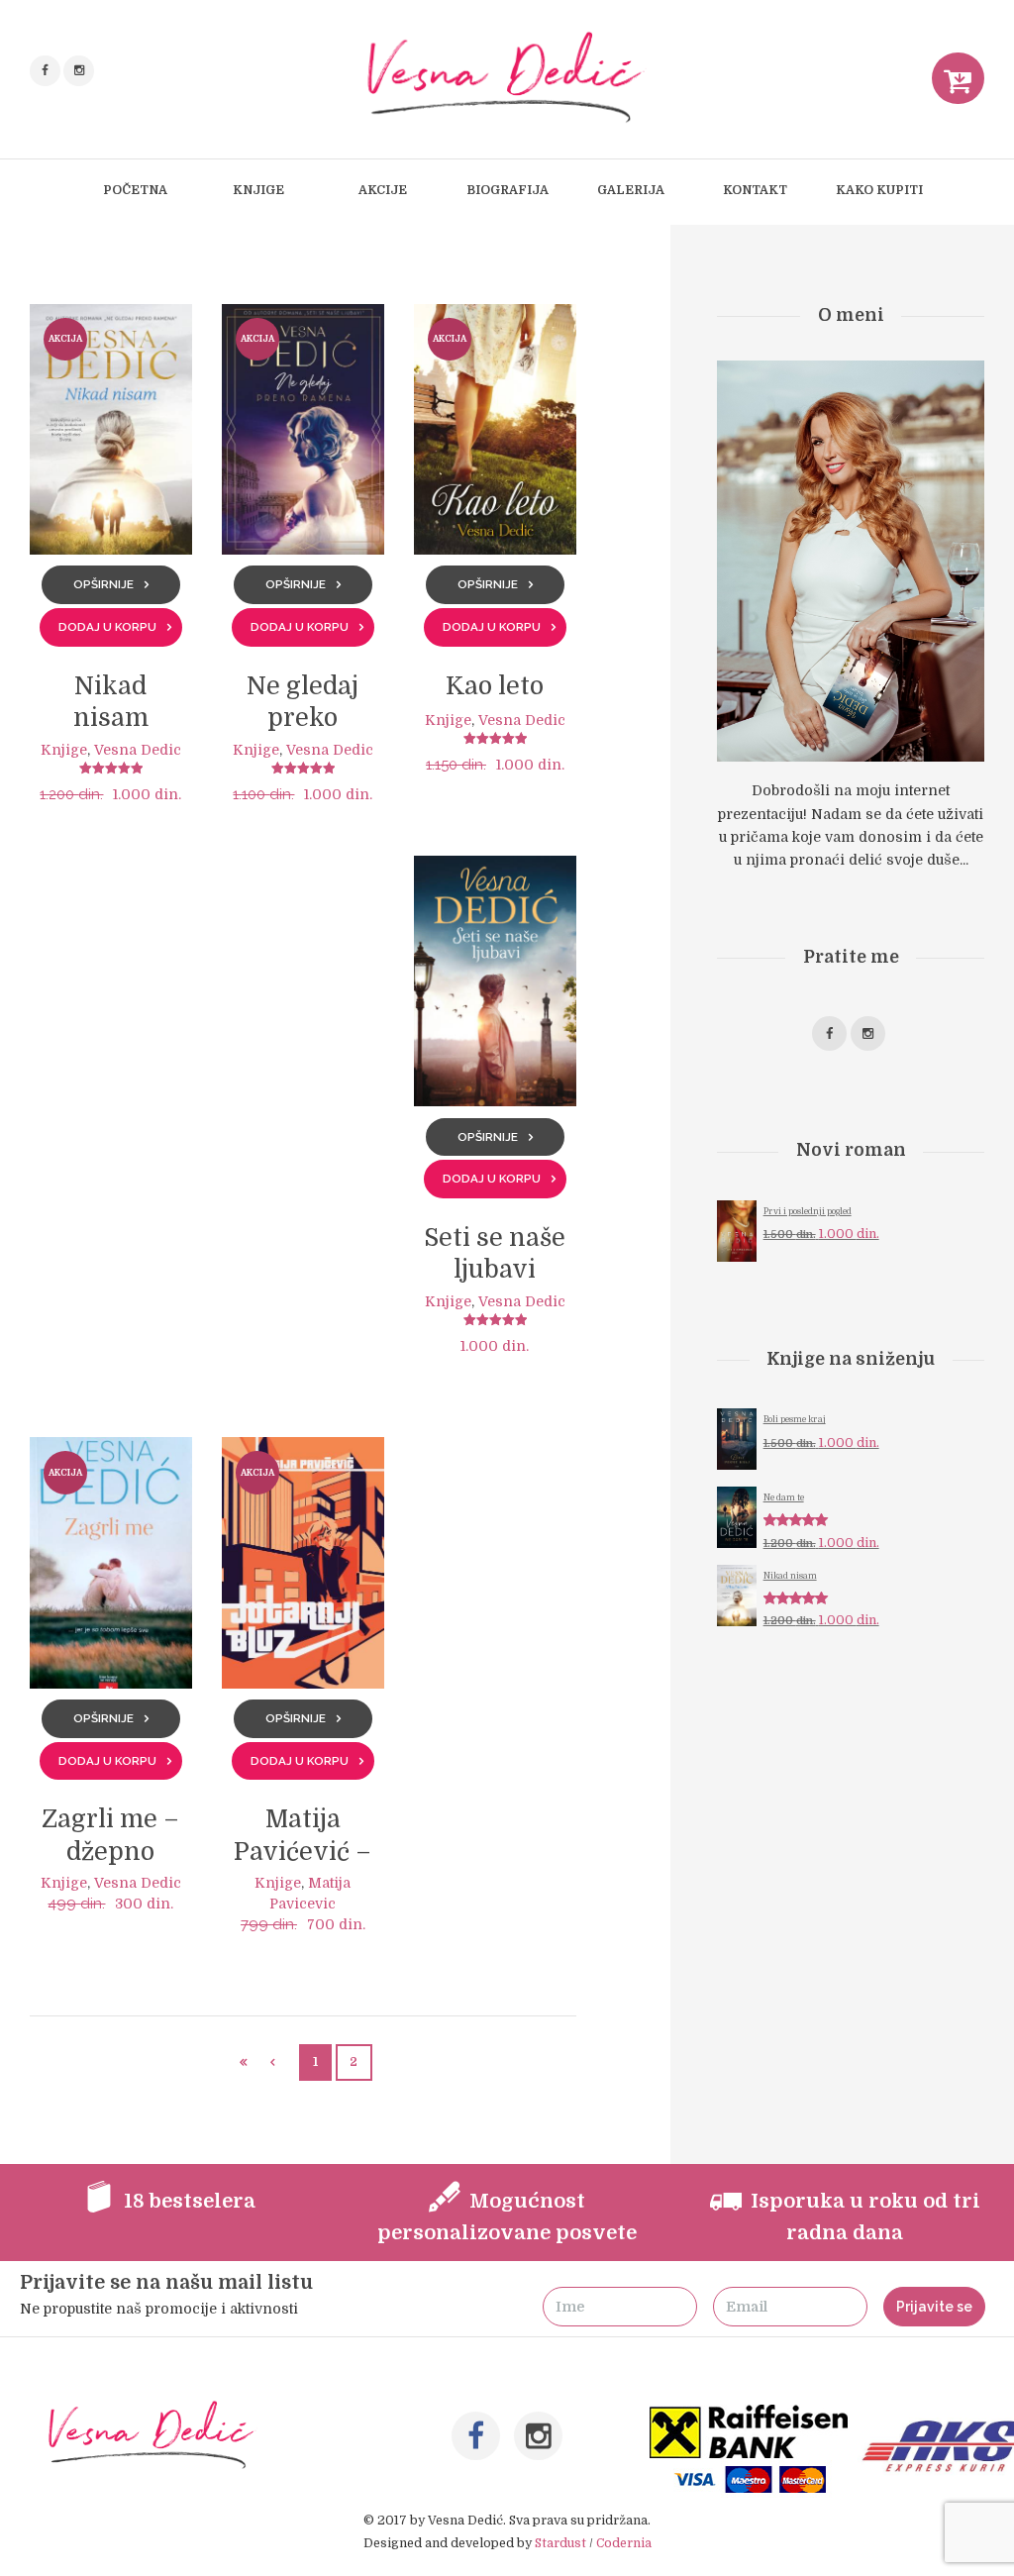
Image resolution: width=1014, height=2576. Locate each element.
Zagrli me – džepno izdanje (110, 1852)
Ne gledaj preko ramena (303, 719)
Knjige (64, 750)
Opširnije (103, 584)
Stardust (560, 2543)
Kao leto (495, 686)
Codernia (624, 2543)
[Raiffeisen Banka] (751, 2416)
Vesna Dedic (138, 750)
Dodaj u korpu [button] (107, 627)
